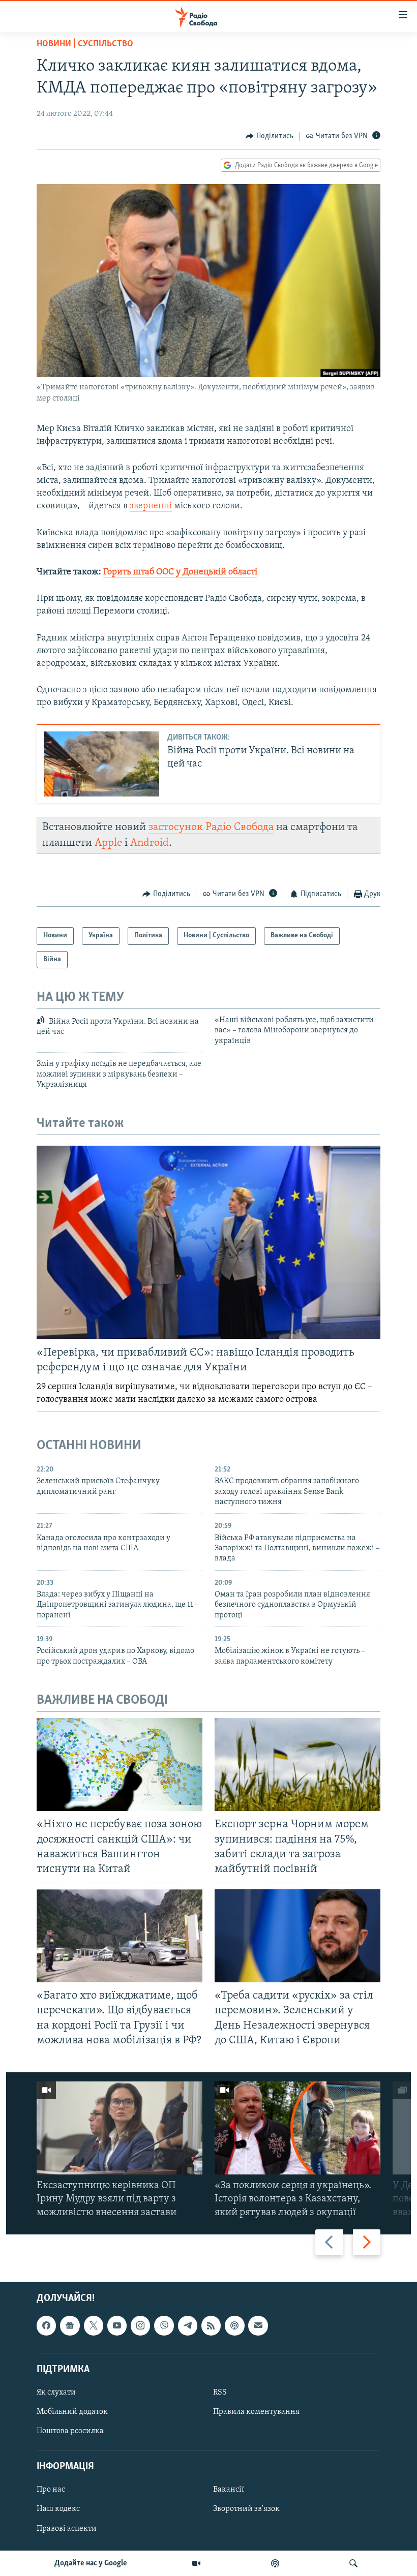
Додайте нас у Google (91, 2563)
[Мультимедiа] (196, 2563)
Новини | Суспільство (85, 44)
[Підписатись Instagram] (140, 2325)
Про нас (51, 2490)
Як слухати (56, 2393)
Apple (108, 843)
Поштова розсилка (70, 2431)
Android (150, 843)
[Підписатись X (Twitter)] (94, 2325)
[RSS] (211, 2325)
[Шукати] (353, 2563)
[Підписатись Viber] (164, 2325)
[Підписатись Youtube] (117, 2325)
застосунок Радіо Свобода (211, 827)
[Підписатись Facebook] (46, 2325)
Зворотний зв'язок (246, 2509)
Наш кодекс (58, 2509)
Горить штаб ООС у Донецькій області (180, 572)
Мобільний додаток (72, 2412)
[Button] (270, 136)
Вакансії (229, 2490)
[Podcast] (234, 2325)
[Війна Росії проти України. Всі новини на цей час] (101, 764)
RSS (220, 2393)
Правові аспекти (67, 2528)
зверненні (151, 506)
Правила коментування (256, 2412)
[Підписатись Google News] (70, 2325)
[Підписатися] (258, 2325)
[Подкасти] (275, 2563)
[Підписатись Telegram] (188, 2325)
